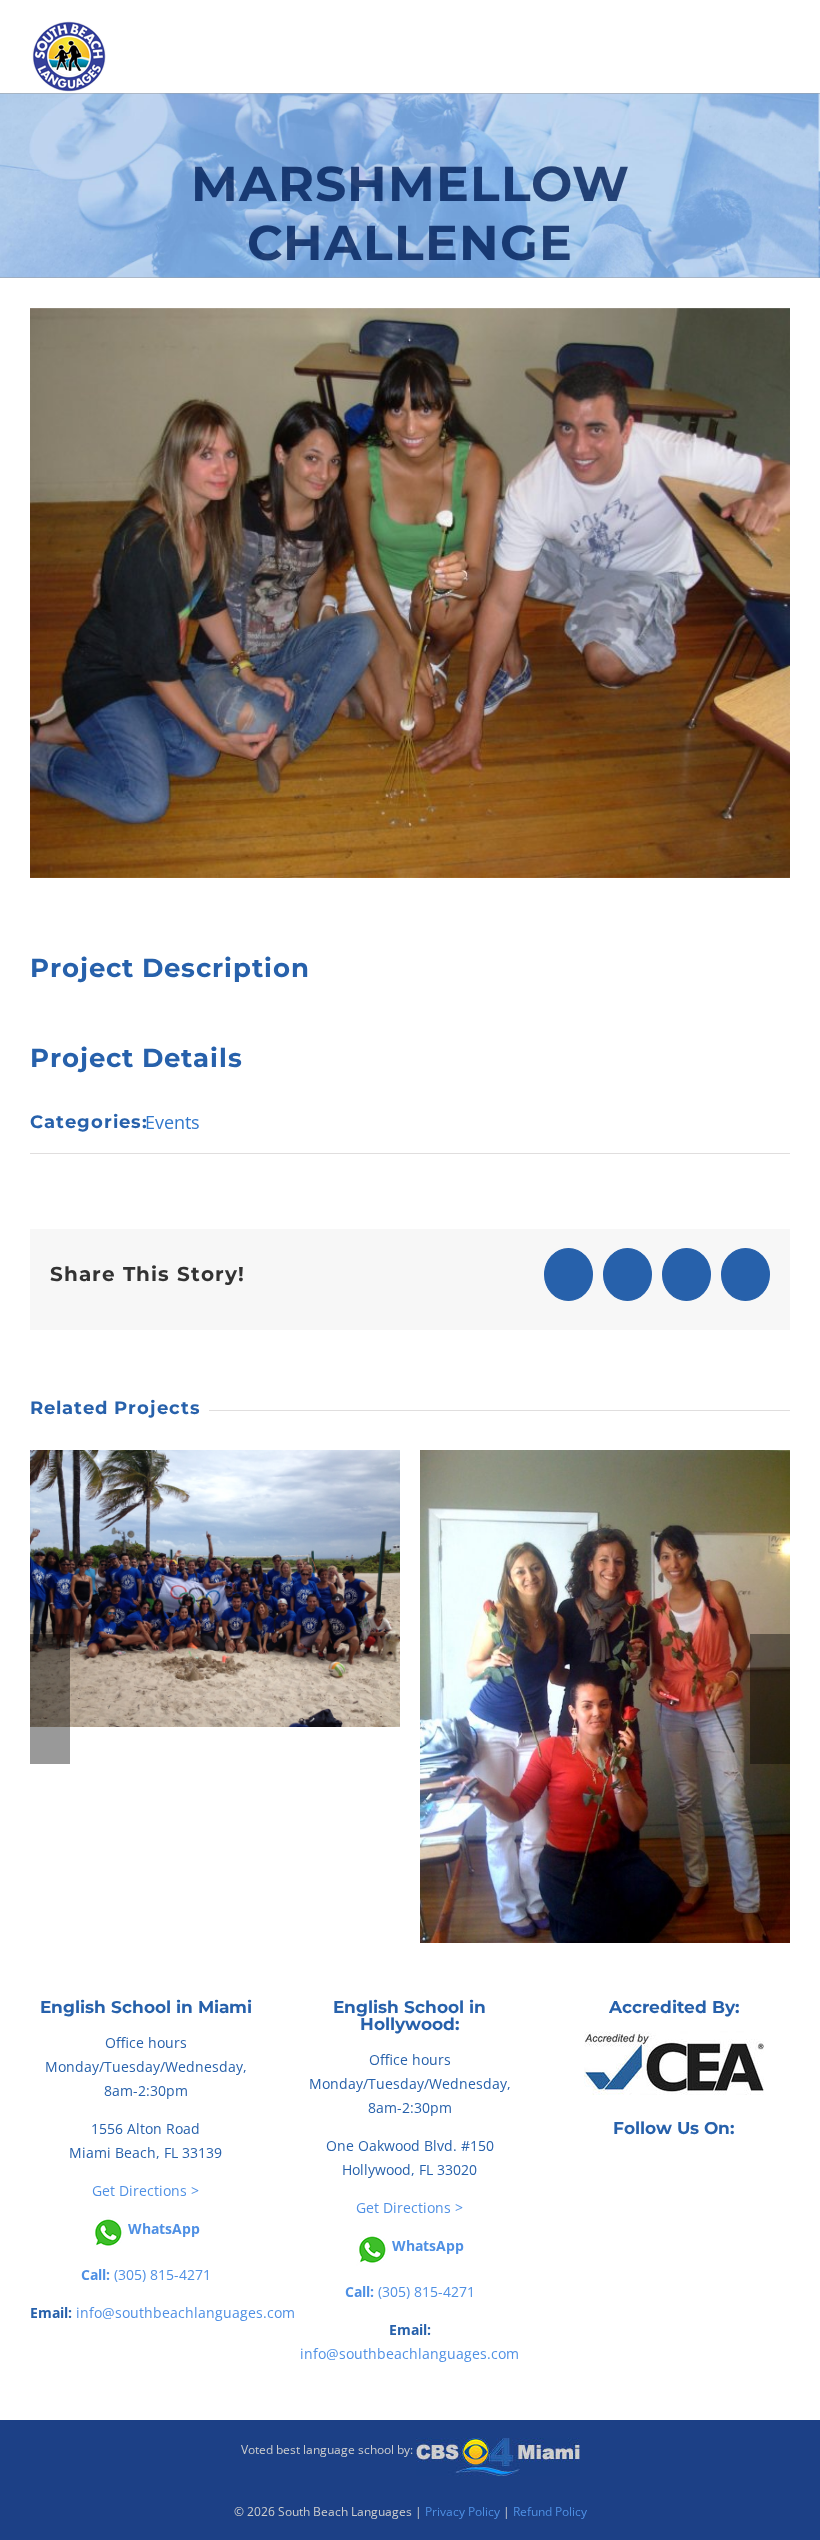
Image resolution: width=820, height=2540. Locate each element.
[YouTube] (688, 2172)
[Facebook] (632, 2172)
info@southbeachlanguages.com (185, 2312)
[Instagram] (716, 2172)
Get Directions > (145, 2190)
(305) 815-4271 (146, 2274)
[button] (50, 1699)
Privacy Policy (462, 2511)
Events (172, 1122)
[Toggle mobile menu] (787, 80)
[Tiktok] (660, 2172)
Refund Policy (550, 2511)
